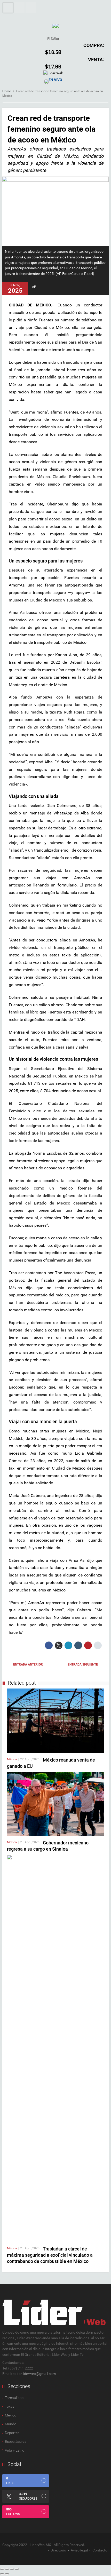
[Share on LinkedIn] (68, 1645)
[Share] (7, 2569)
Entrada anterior (28, 1665)
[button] (19, 7)
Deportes (12, 2433)
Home (7, 91)
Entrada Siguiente (83, 1665)
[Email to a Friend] (98, 1645)
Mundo (11, 2424)
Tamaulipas (14, 2398)
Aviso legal (79, 2550)
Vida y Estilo (15, 2450)
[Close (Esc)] (2, 2569)
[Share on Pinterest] (88, 1645)
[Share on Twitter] (59, 1645)
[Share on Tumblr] (78, 1645)
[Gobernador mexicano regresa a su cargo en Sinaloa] (55, 1804)
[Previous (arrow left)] (2, 2574)
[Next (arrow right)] (7, 2574)
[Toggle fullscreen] (12, 2569)
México (12, 1759)
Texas (10, 2406)
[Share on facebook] (49, 1645)
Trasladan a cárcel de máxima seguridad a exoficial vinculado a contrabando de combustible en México (50, 2255)
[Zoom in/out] (17, 2569)
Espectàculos (16, 2442)
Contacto (100, 2550)
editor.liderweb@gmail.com (34, 2374)
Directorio (58, 2550)
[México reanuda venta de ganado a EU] (55, 1721)
